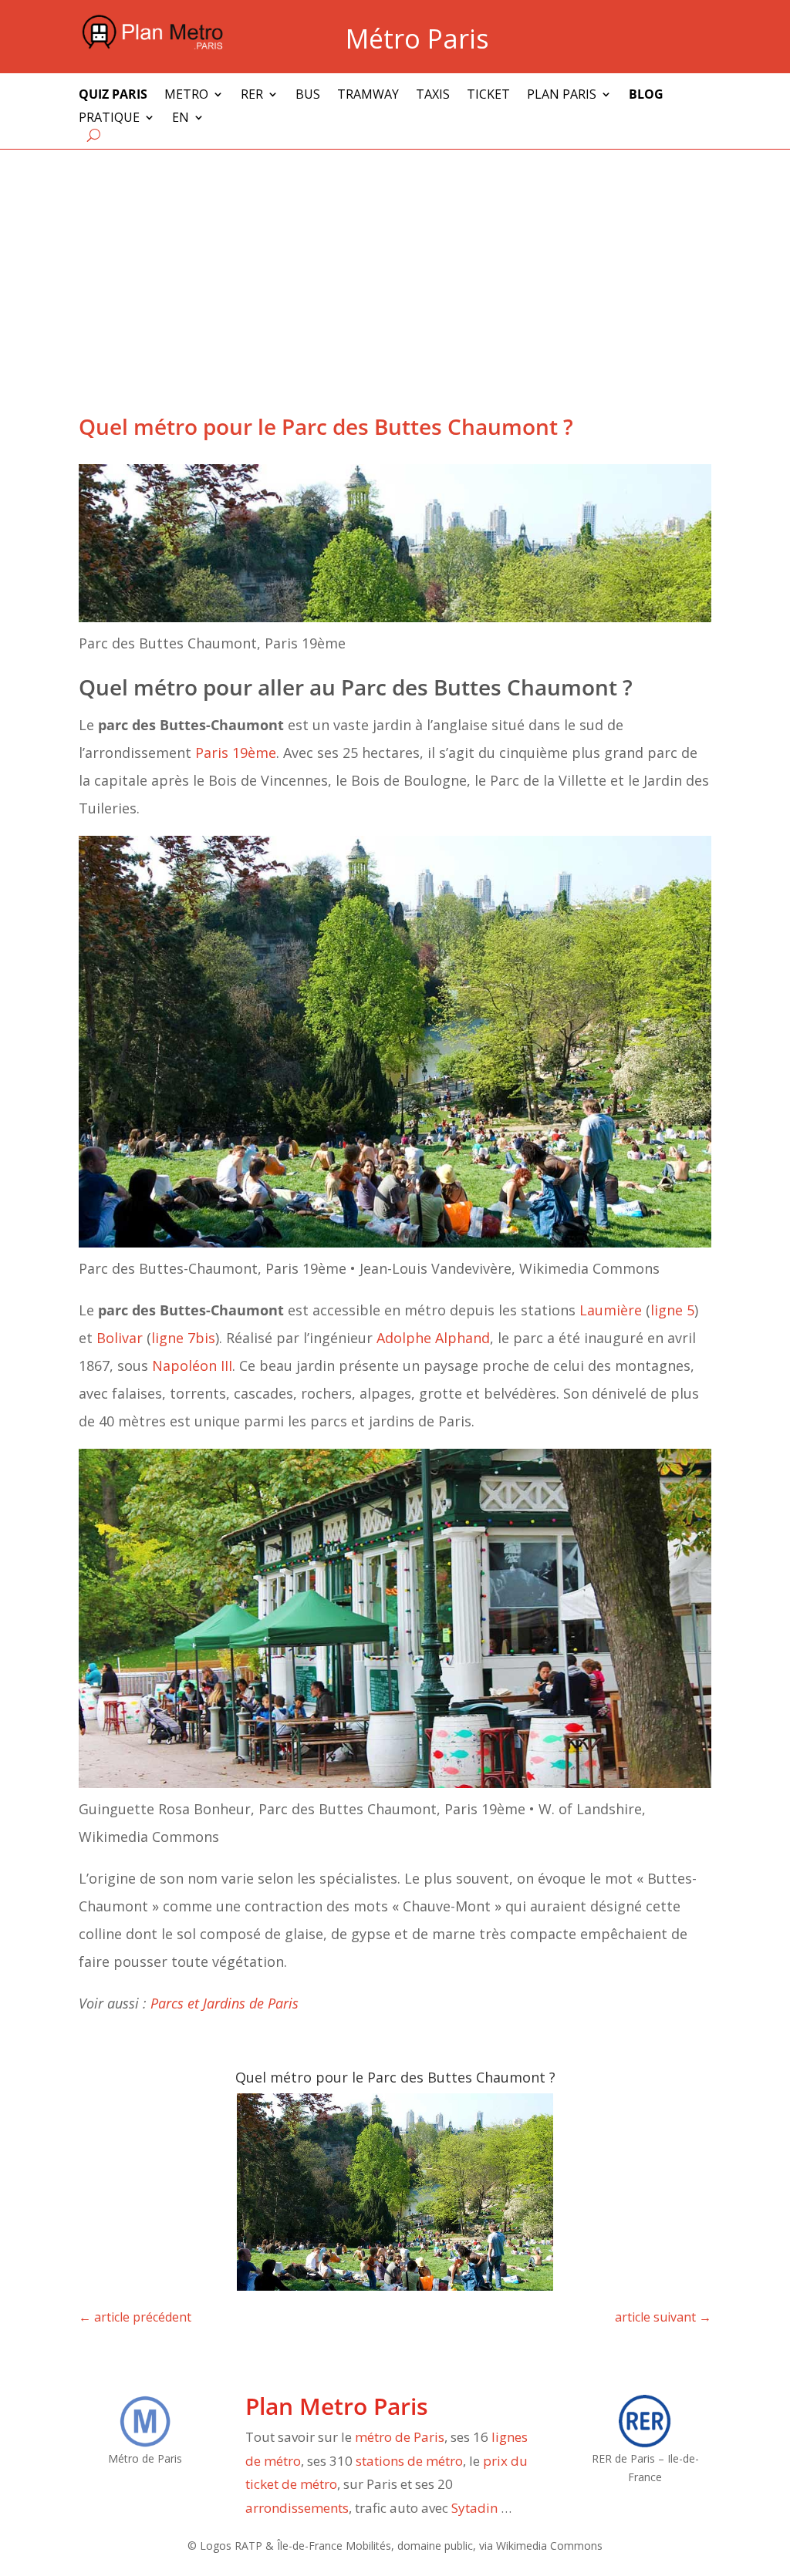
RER (252, 96)
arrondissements (297, 2508)
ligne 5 (672, 1310)
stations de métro (409, 2461)
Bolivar (120, 1338)
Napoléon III (192, 1365)
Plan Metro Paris (337, 2406)
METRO (186, 96)
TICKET (488, 96)
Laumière (611, 1310)
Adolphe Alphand (433, 1338)
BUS (308, 96)
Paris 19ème (236, 753)
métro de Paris (400, 2437)
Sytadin (474, 2508)
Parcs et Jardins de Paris (225, 2003)
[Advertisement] (395, 265)
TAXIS (433, 96)
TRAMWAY (368, 96)
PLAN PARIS (562, 96)
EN (181, 119)
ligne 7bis (183, 1338)
